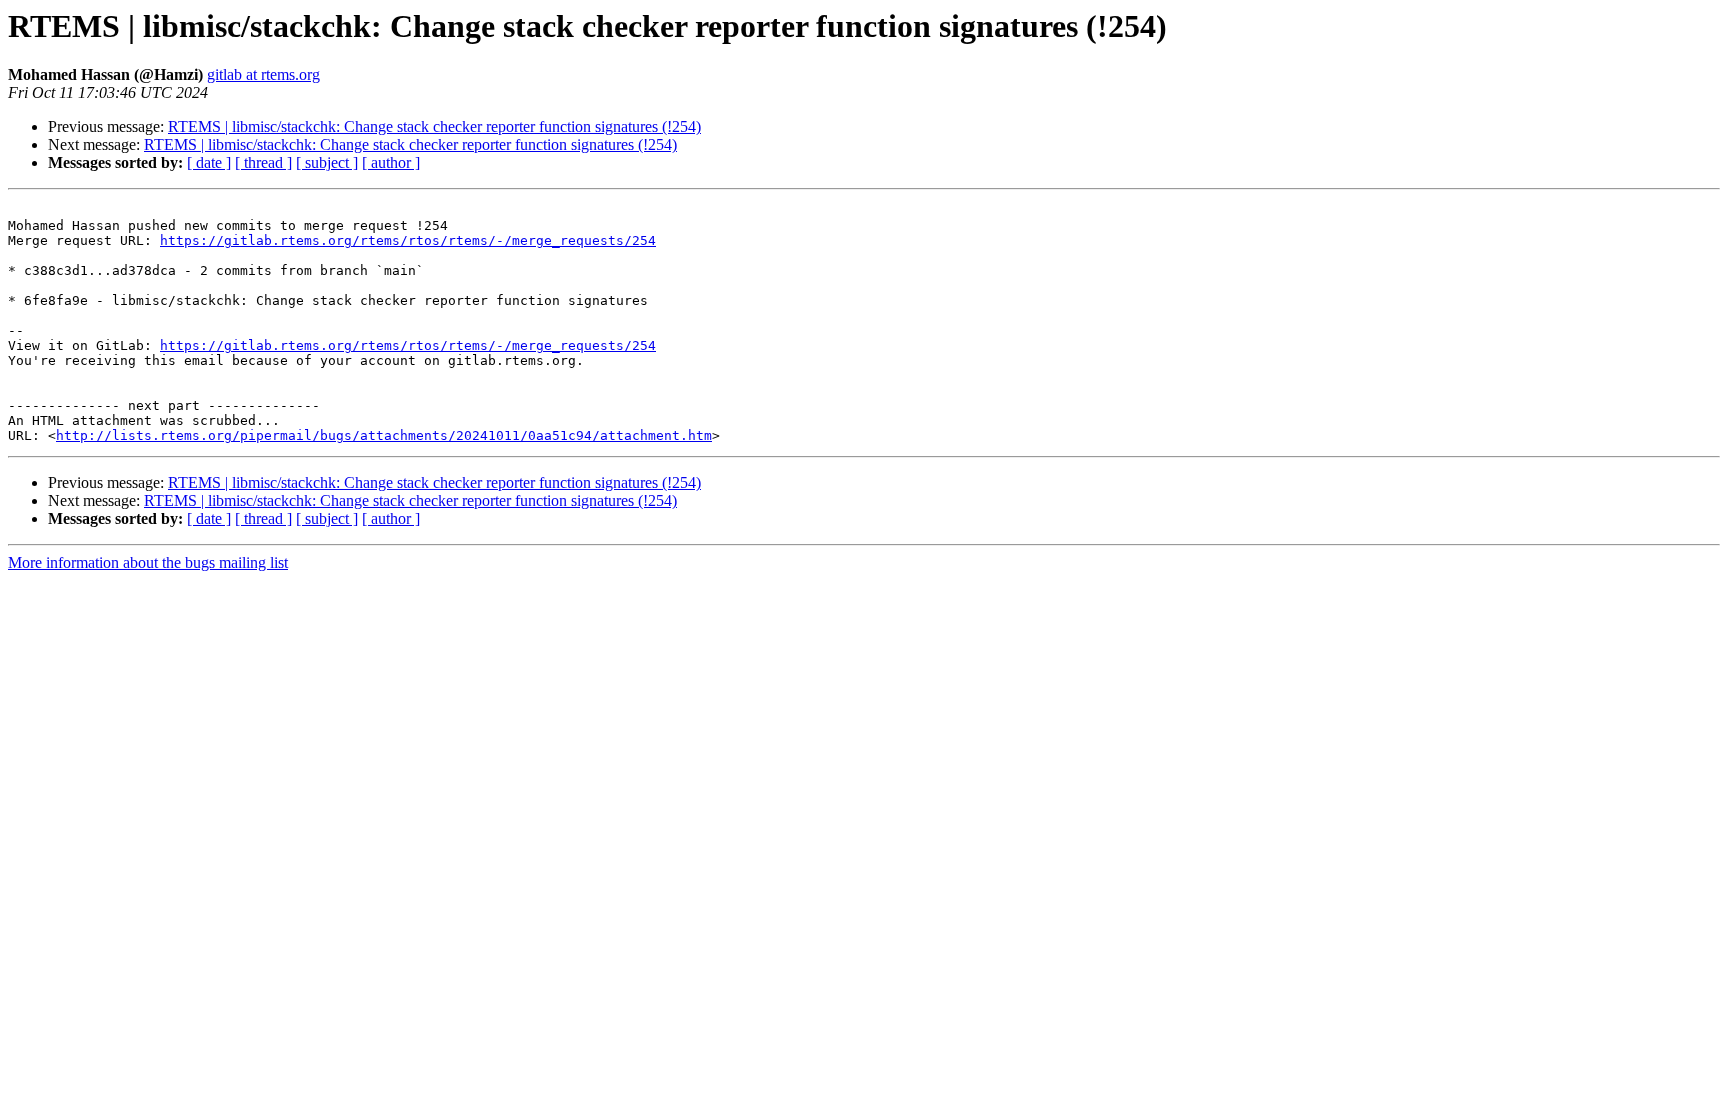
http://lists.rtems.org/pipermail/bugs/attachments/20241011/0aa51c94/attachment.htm (384, 435)
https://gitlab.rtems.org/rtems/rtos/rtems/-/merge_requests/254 (408, 240)
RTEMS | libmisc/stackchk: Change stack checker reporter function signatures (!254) (434, 126)
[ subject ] (327, 162)
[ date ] (209, 162)
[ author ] (391, 162)
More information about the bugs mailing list (148, 562)
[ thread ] (263, 162)
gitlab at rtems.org (263, 74)
